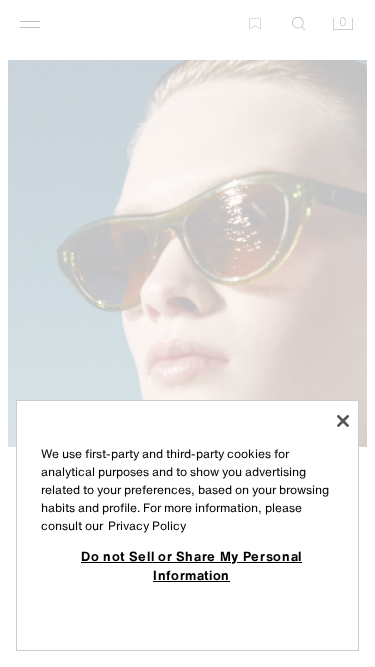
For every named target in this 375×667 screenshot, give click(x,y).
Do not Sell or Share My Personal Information (191, 565)
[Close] (343, 421)
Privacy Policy (147, 525)
